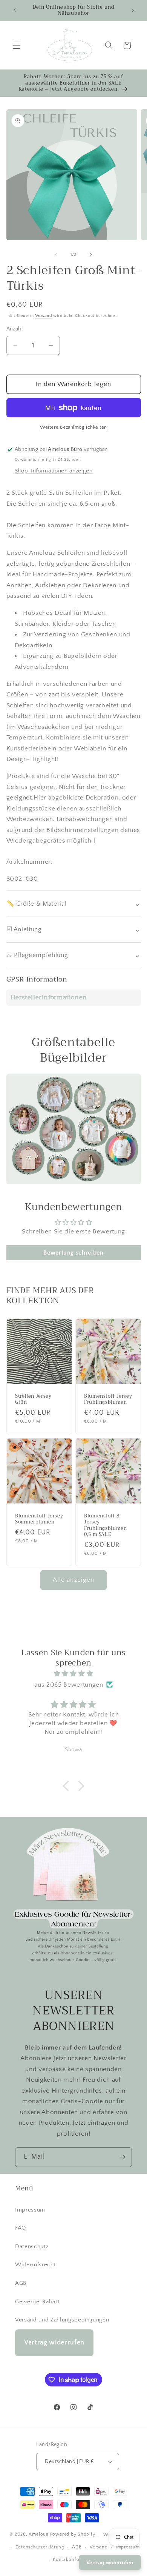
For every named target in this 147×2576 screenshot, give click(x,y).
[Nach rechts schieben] (91, 255)
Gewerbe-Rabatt (37, 2302)
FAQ (21, 2228)
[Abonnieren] (122, 2157)
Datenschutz (32, 2246)
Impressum (30, 2210)
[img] (74, 1674)
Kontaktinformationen (77, 2560)
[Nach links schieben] (56, 255)
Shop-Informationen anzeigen (54, 471)
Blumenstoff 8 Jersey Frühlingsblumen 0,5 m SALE (105, 1525)
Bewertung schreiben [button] (73, 1253)
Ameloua (38, 2535)
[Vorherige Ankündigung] (15, 10)
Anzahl (15, 329)
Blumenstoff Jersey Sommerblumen (39, 1519)
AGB (21, 2283)
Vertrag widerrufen (54, 2343)
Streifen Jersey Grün (33, 1399)
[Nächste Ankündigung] (133, 10)
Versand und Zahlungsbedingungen (62, 2320)
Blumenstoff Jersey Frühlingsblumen (108, 1399)
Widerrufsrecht (35, 2265)
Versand (44, 316)
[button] (17, 45)
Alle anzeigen (73, 1580)
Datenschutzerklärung (40, 2547)
